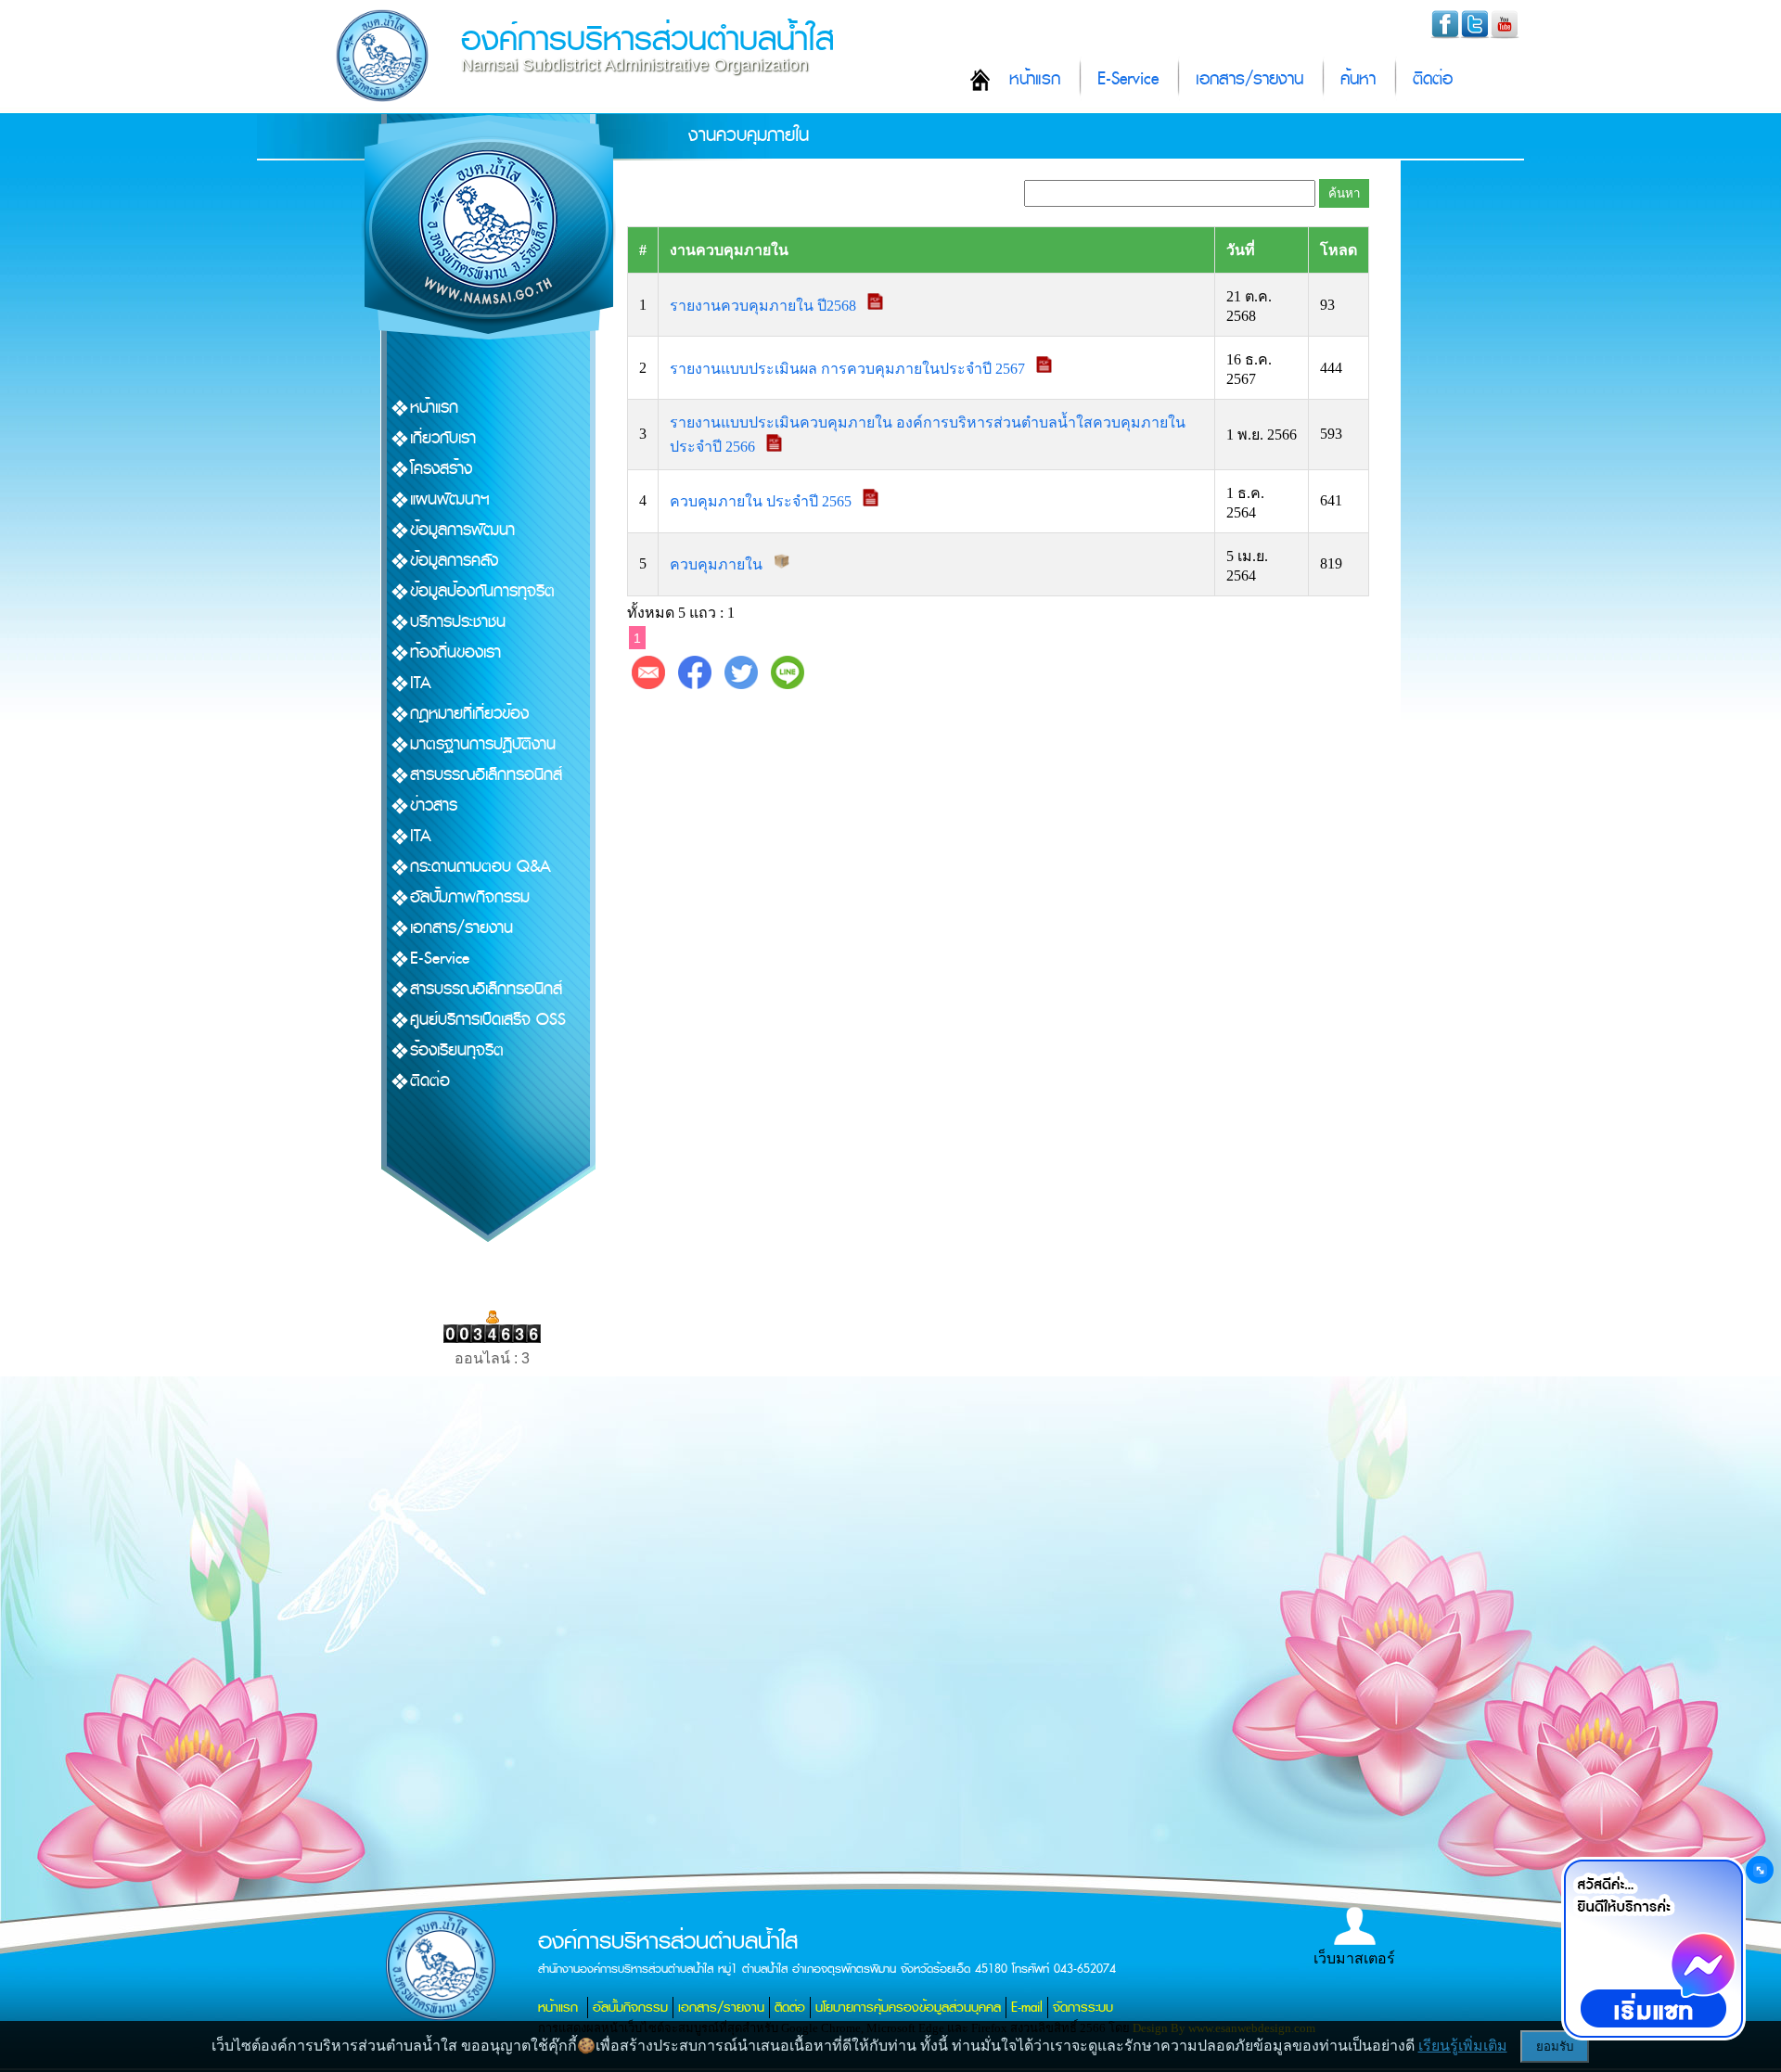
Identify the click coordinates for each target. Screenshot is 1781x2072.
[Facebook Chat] (1653, 1949)
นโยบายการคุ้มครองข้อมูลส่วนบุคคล (908, 2008)
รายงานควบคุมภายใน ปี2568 (765, 305)
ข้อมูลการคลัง (454, 561)
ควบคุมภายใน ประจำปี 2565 (762, 501)
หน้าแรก (1035, 79)
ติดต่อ (1433, 79)
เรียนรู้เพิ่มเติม (1463, 2046)
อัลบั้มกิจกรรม (630, 2008)
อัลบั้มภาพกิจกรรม (470, 897)
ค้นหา (1358, 79)
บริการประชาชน (458, 622)
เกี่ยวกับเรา (443, 438)
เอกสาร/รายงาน (1249, 79)
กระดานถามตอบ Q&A (480, 867)
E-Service (1128, 79)
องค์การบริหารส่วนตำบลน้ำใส (647, 39)
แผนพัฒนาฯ (450, 499)
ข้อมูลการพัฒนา (462, 530)
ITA (421, 683)
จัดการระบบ (1083, 2008)
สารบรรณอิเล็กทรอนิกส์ (486, 775)
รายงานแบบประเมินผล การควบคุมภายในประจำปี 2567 (849, 368)
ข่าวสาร (434, 806)
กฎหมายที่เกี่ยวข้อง (469, 714)
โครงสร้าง (441, 469)
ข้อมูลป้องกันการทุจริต (482, 591)
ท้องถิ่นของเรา (455, 652)
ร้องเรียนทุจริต (457, 1050)
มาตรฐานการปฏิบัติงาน (483, 744)
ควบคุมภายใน (718, 564)
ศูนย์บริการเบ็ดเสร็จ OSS (488, 1020)
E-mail (1027, 2008)
